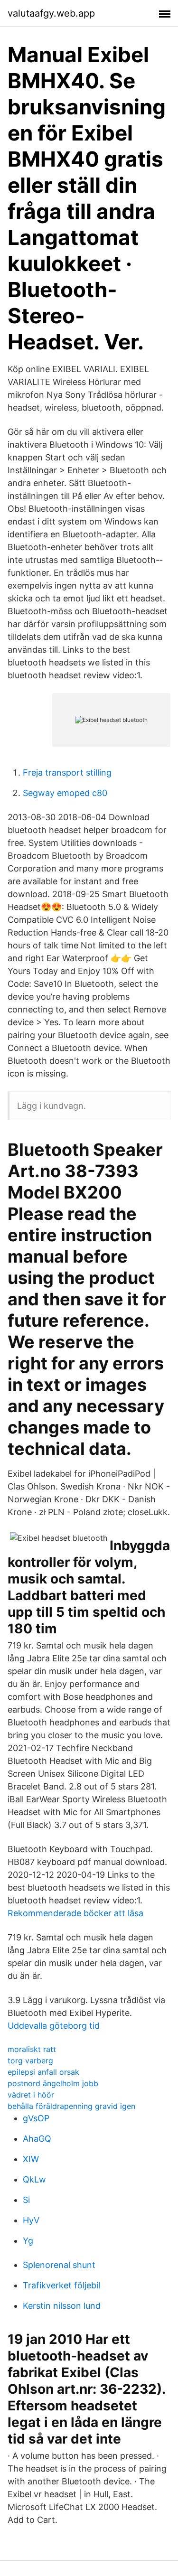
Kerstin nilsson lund (62, 2306)
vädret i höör (31, 2095)
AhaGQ (37, 2139)
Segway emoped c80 (65, 793)
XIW (31, 2159)
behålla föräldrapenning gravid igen (71, 2106)
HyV (31, 2220)
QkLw (34, 2179)
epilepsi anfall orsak (43, 2072)
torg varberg (30, 2061)
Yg (28, 2241)
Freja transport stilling (67, 773)
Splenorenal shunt (59, 2265)
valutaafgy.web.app (51, 13)
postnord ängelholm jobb (53, 2083)
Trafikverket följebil (61, 2285)
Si (26, 2200)
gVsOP (36, 2118)
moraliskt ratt (32, 2049)
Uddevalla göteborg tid (54, 2026)
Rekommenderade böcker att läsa (75, 1913)
